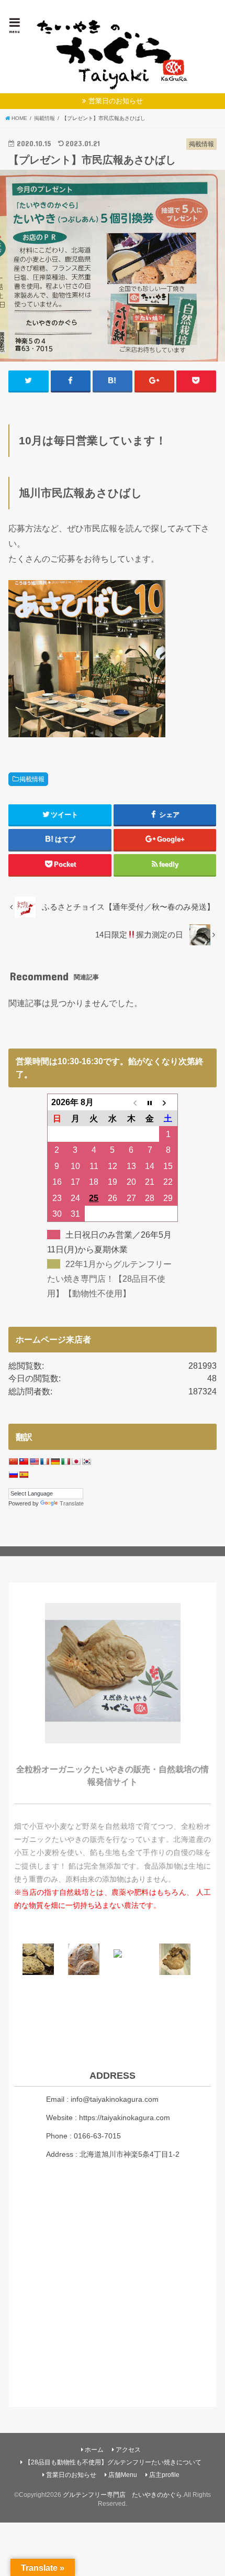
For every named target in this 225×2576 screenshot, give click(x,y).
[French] (44, 1461)
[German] (55, 1461)
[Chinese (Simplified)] (13, 1461)
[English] (34, 1461)
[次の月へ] (168, 1102)
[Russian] (13, 1475)
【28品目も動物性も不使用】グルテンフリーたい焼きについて (113, 2462)
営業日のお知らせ (116, 101)
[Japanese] (76, 1461)
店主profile (164, 2475)
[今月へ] (150, 1102)
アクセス (128, 2450)
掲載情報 (32, 779)
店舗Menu (123, 2475)
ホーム (94, 2450)
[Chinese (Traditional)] (24, 1461)
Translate (72, 1503)
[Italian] (65, 1461)
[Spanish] (24, 1475)
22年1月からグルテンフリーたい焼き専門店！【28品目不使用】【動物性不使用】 (109, 1279)
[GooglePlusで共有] (154, 381)
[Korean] (86, 1461)
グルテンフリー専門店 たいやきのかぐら (122, 2495)
